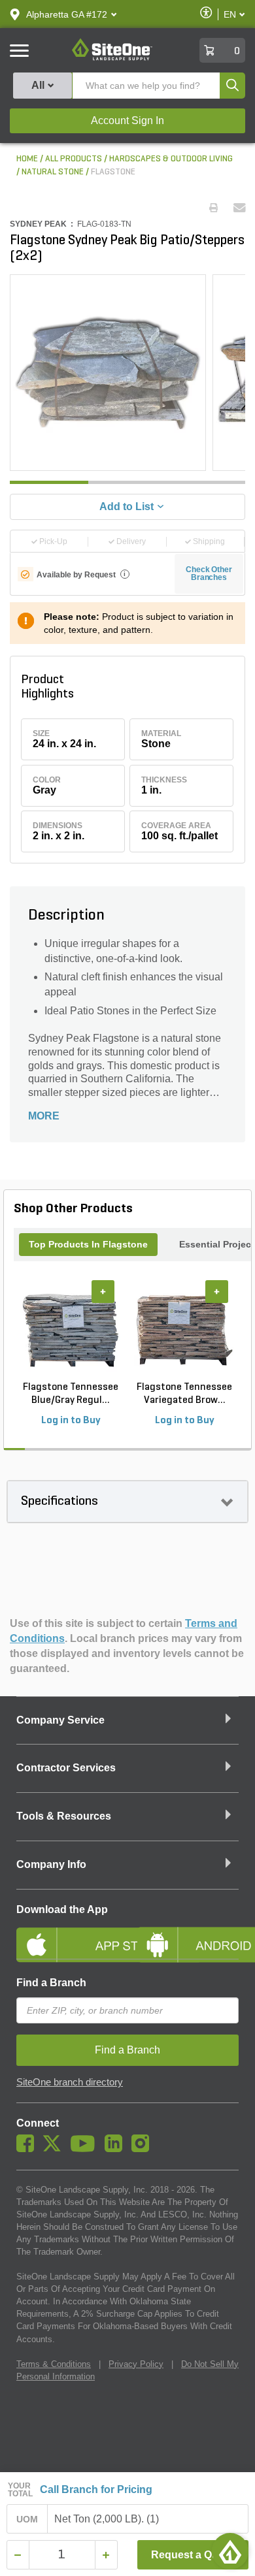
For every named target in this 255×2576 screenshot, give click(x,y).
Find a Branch (51, 1983)
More (44, 1116)
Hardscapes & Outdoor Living (171, 159)
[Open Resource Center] (230, 2551)
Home (27, 159)
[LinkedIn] (117, 2149)
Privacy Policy (136, 2364)
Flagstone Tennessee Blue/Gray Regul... (71, 1394)
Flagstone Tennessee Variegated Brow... (184, 1394)
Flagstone (113, 172)
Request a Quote (193, 2555)
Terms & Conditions (54, 2364)
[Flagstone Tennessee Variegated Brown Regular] (184, 1330)
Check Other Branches (209, 573)
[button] (67, 14)
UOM (27, 2519)
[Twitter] (55, 2149)
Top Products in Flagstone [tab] (88, 1244)
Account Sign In (127, 121)
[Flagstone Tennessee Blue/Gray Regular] (71, 1330)
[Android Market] (188, 1934)
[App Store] (67, 1934)
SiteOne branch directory (70, 2082)
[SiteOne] (112, 58)
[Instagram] (144, 2149)
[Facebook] (28, 2149)
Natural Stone (53, 172)
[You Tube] (86, 2149)
